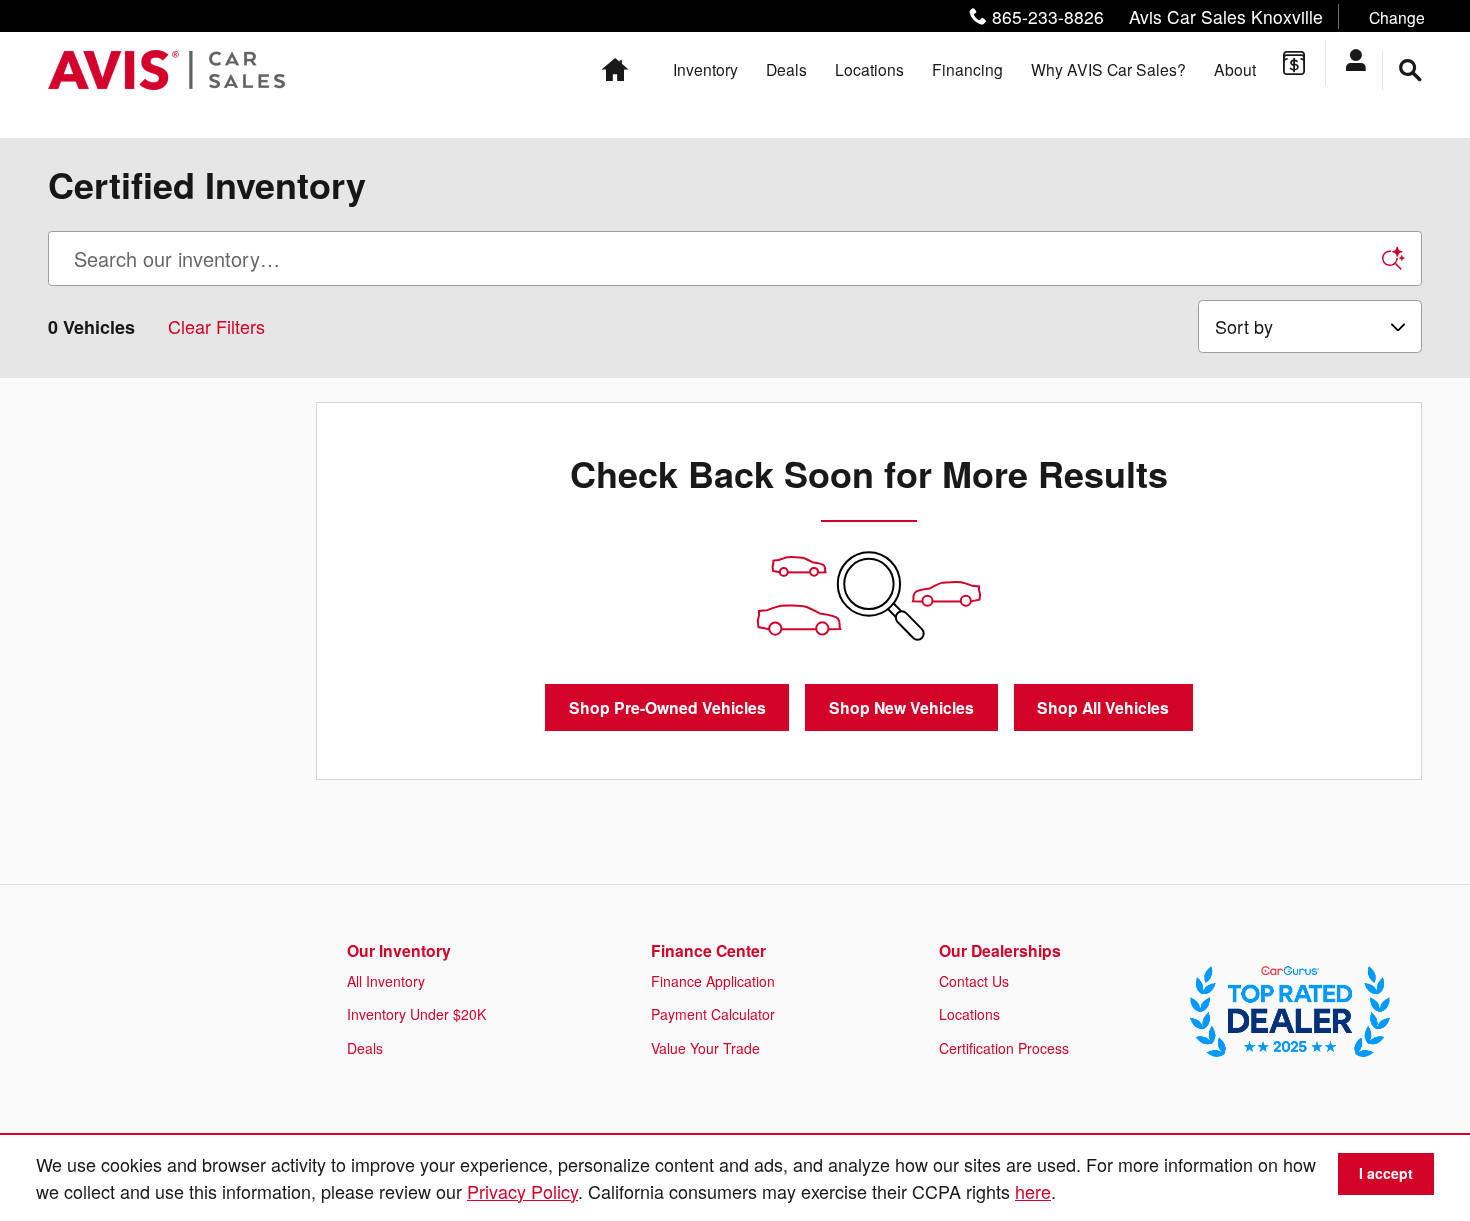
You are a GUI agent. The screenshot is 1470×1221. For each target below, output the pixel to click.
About (1235, 69)
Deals (786, 69)
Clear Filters (216, 326)
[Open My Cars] (1363, 63)
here (1033, 1191)
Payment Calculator (713, 1014)
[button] (1192, 16)
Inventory (705, 69)
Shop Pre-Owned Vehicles (667, 707)
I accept (1386, 1173)
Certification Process (1004, 1048)
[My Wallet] (1294, 63)
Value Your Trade (705, 1048)
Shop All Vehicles (1103, 707)
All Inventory (386, 981)
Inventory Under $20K (416, 1014)
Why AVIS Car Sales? (1108, 69)
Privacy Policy (522, 1191)
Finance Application (713, 981)
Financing (967, 69)
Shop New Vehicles (901, 707)
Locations (869, 69)
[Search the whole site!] (1410, 70)
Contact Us (974, 981)
